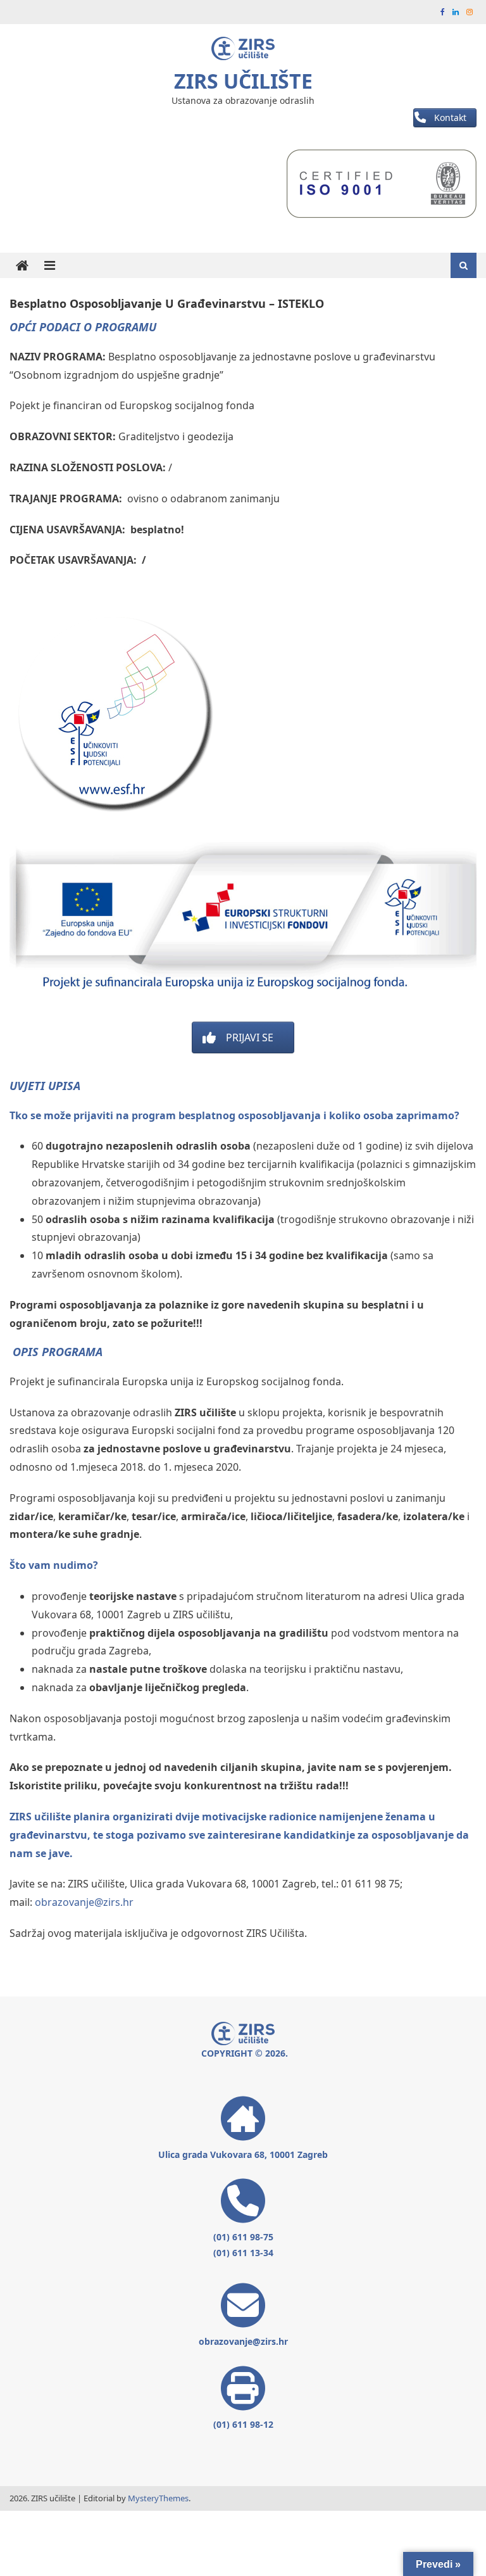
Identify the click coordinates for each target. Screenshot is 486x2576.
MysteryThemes (158, 2498)
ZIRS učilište (243, 81)
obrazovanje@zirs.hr (84, 1902)
